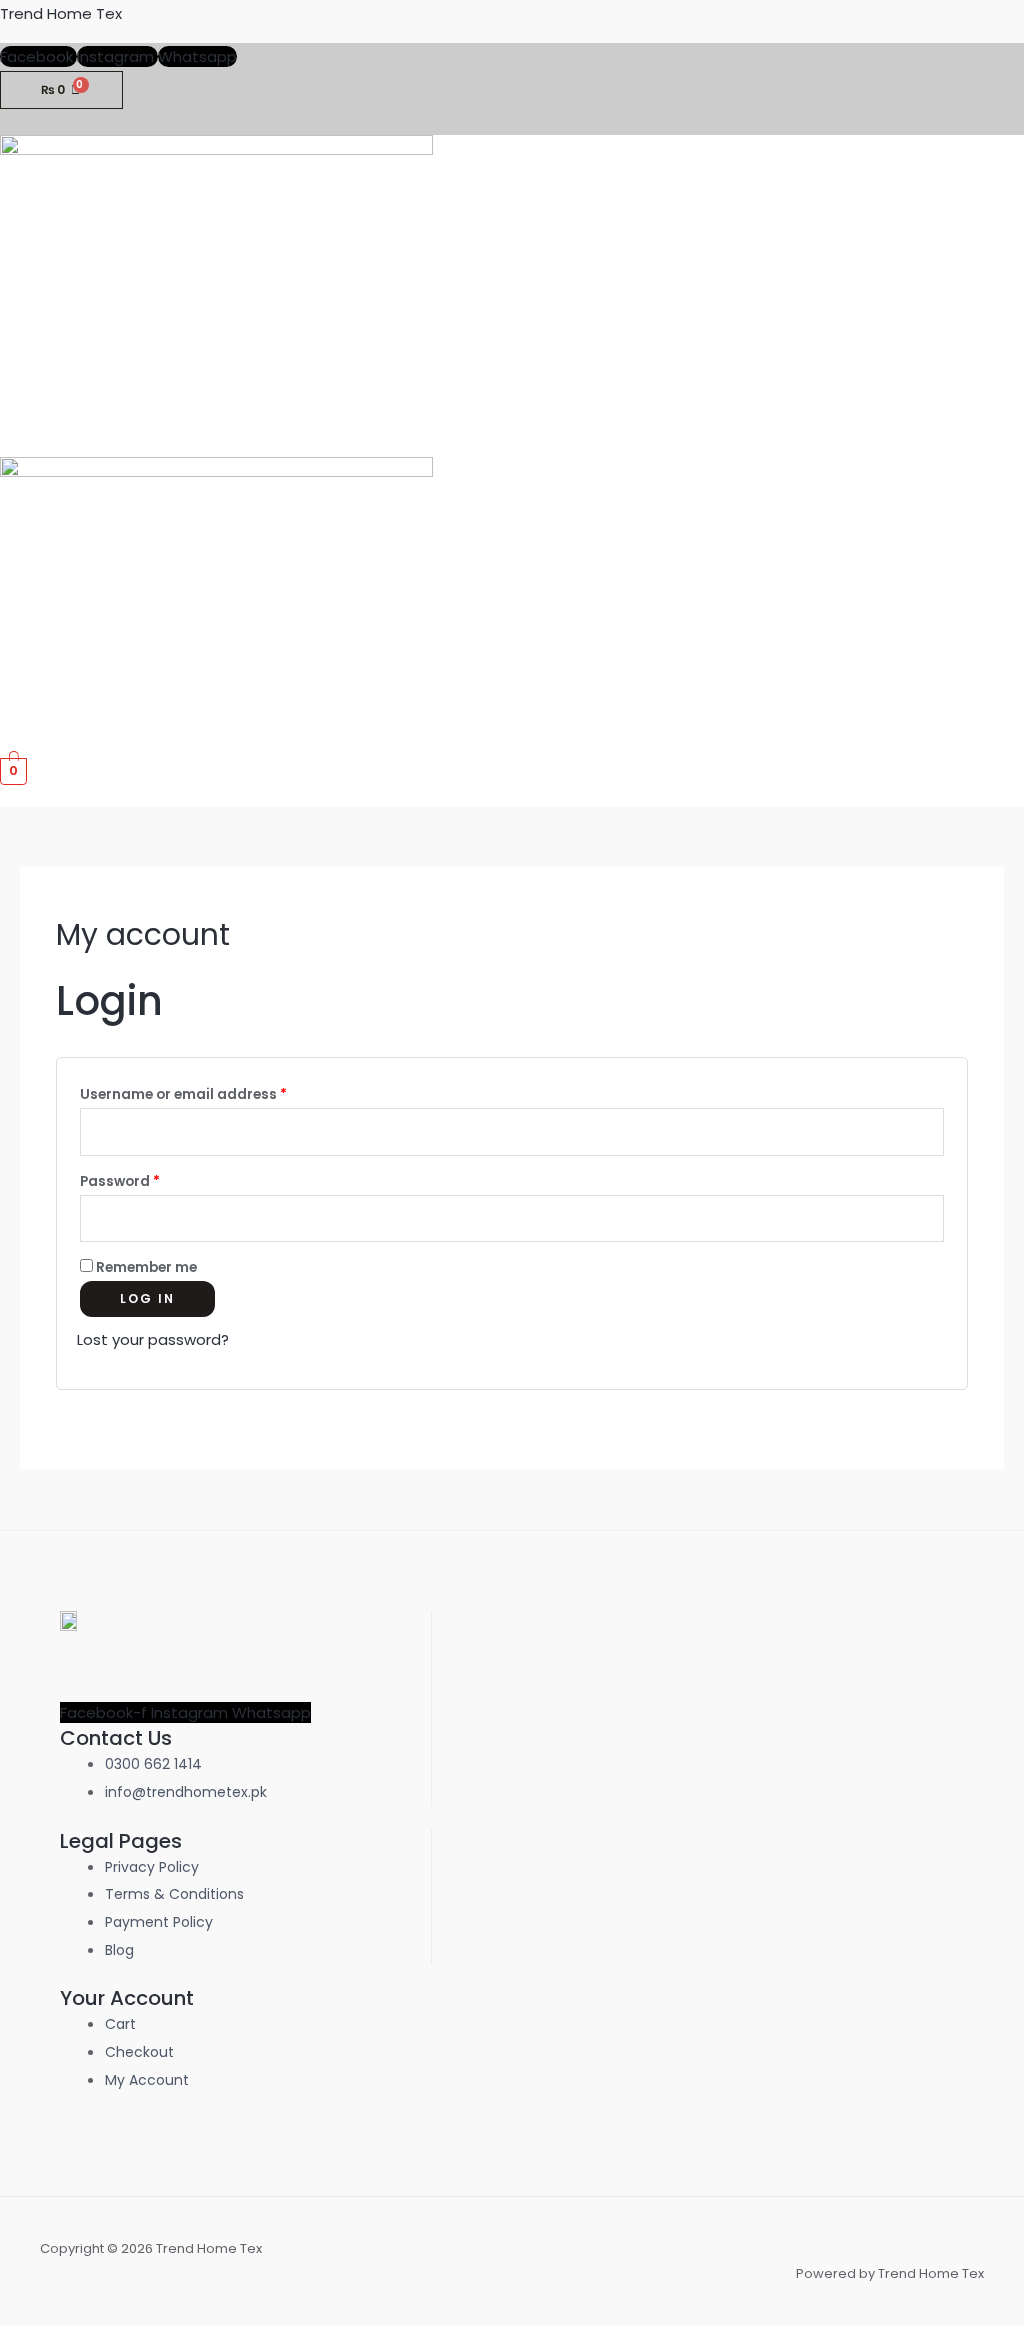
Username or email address (215, 1092)
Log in (147, 1298)
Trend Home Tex (61, 13)
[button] (1016, 446)
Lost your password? (153, 1339)
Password (151, 1179)
